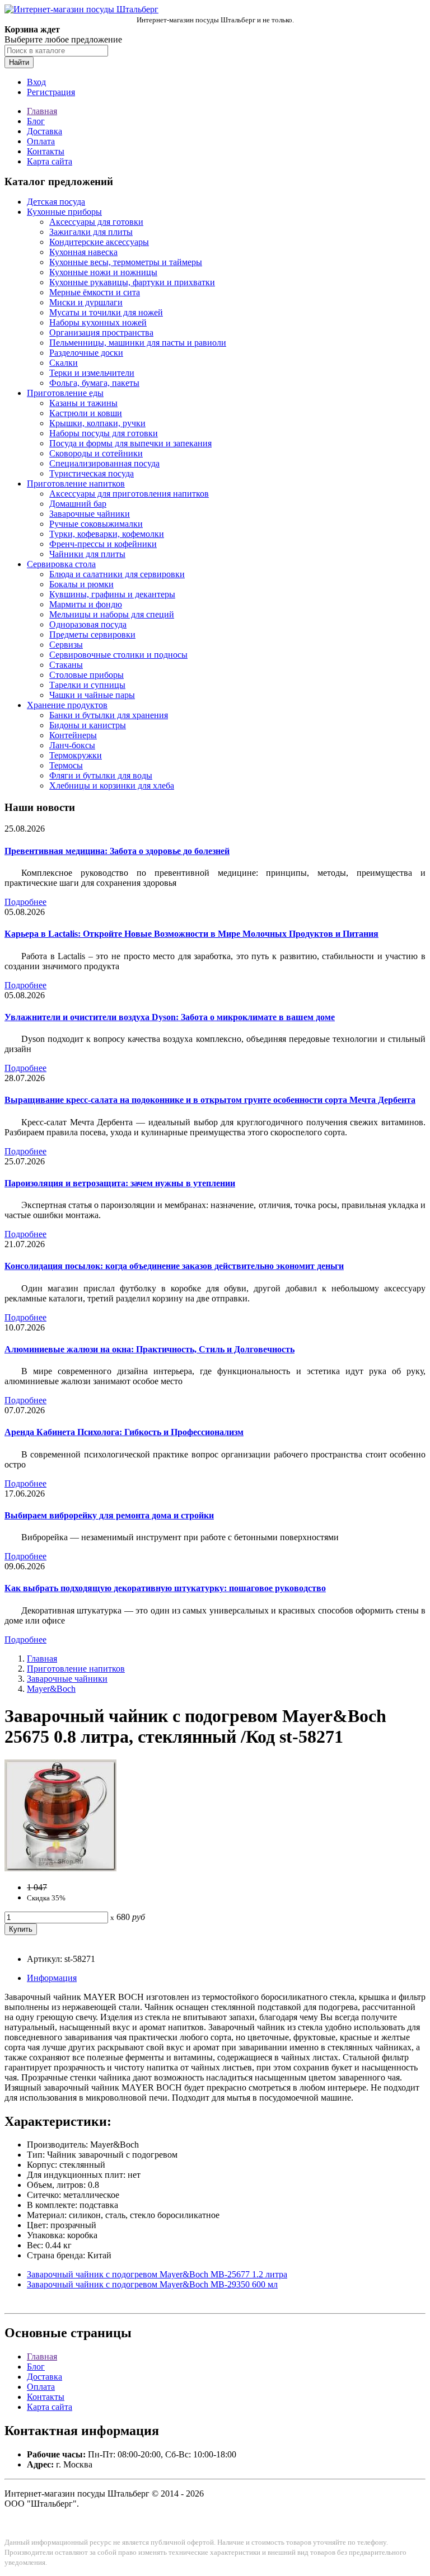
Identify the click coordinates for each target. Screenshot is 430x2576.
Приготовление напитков (76, 483)
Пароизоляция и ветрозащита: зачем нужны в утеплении (120, 1183)
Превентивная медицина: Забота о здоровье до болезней (117, 851)
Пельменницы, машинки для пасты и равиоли (138, 343)
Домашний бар (78, 504)
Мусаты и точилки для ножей (106, 312)
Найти (19, 62)
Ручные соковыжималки (96, 524)
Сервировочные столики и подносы (118, 655)
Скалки (64, 363)
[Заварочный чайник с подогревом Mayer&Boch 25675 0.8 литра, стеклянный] (60, 1868)
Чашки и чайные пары (92, 695)
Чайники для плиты (87, 554)
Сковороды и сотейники (96, 453)
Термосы (66, 765)
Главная (42, 111)
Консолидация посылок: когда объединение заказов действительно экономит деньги (174, 1266)
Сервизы (66, 645)
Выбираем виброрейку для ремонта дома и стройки (109, 1515)
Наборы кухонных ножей (98, 322)
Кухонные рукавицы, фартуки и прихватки (132, 282)
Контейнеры (73, 735)
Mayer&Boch (51, 1689)
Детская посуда (56, 202)
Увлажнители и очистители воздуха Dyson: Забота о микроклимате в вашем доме (170, 1017)
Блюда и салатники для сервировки (117, 574)
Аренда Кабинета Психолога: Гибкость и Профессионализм (124, 1432)
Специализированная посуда (104, 463)
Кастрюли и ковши (86, 413)
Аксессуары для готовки (96, 222)
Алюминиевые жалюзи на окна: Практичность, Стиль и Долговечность (149, 1349)
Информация (52, 1978)
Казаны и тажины (83, 403)
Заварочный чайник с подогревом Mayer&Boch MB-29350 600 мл (152, 2284)
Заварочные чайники (90, 514)
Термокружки (76, 755)
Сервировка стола (61, 564)
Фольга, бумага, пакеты (94, 383)
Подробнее (25, 902)
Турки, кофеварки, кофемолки (107, 534)
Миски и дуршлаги (86, 302)
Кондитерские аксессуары (99, 242)
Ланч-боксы (72, 745)
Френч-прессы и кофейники (103, 544)
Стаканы (66, 665)
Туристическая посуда (92, 473)
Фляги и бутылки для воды (101, 775)
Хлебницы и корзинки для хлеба (112, 785)
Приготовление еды (65, 393)
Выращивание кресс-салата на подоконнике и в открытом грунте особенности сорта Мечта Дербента (210, 1100)
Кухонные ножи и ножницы (103, 272)
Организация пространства (101, 332)
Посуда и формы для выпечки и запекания (130, 443)
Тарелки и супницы (87, 685)
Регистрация (51, 92)
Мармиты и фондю (86, 604)
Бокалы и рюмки (81, 584)
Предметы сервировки (92, 634)
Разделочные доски (86, 353)
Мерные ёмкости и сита (95, 292)
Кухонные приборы (64, 212)
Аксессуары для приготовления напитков (129, 494)
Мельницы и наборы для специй (112, 614)
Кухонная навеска (83, 252)
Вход (36, 82)
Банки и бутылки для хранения (109, 715)
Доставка (45, 131)
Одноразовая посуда (88, 624)
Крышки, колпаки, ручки (97, 423)
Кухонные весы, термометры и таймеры (126, 262)
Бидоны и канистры (88, 725)
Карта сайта (50, 161)
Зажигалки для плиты (91, 232)
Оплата (41, 141)
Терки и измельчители (92, 373)
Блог (36, 121)
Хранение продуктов (67, 705)
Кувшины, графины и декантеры (112, 594)
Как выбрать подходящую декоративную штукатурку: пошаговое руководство (165, 1588)
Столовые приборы (87, 675)
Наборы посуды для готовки (104, 433)
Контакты (46, 151)
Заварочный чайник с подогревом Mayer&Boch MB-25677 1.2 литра (157, 2274)
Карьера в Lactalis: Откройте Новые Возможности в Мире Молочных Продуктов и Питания (191, 934)
